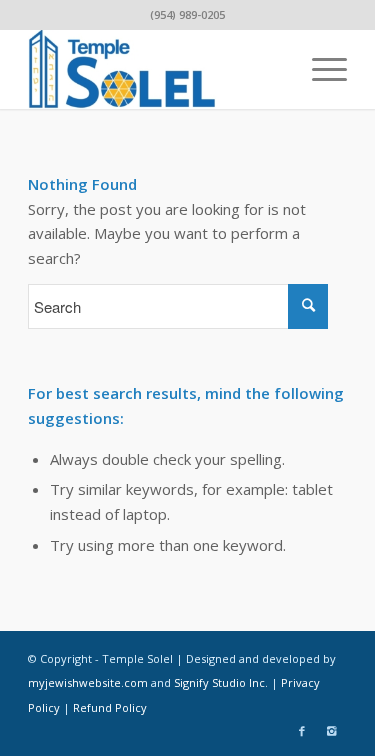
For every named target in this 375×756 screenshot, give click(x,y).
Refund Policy (110, 707)
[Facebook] (302, 731)
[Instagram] (332, 731)
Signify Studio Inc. (221, 682)
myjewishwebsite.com (88, 682)
